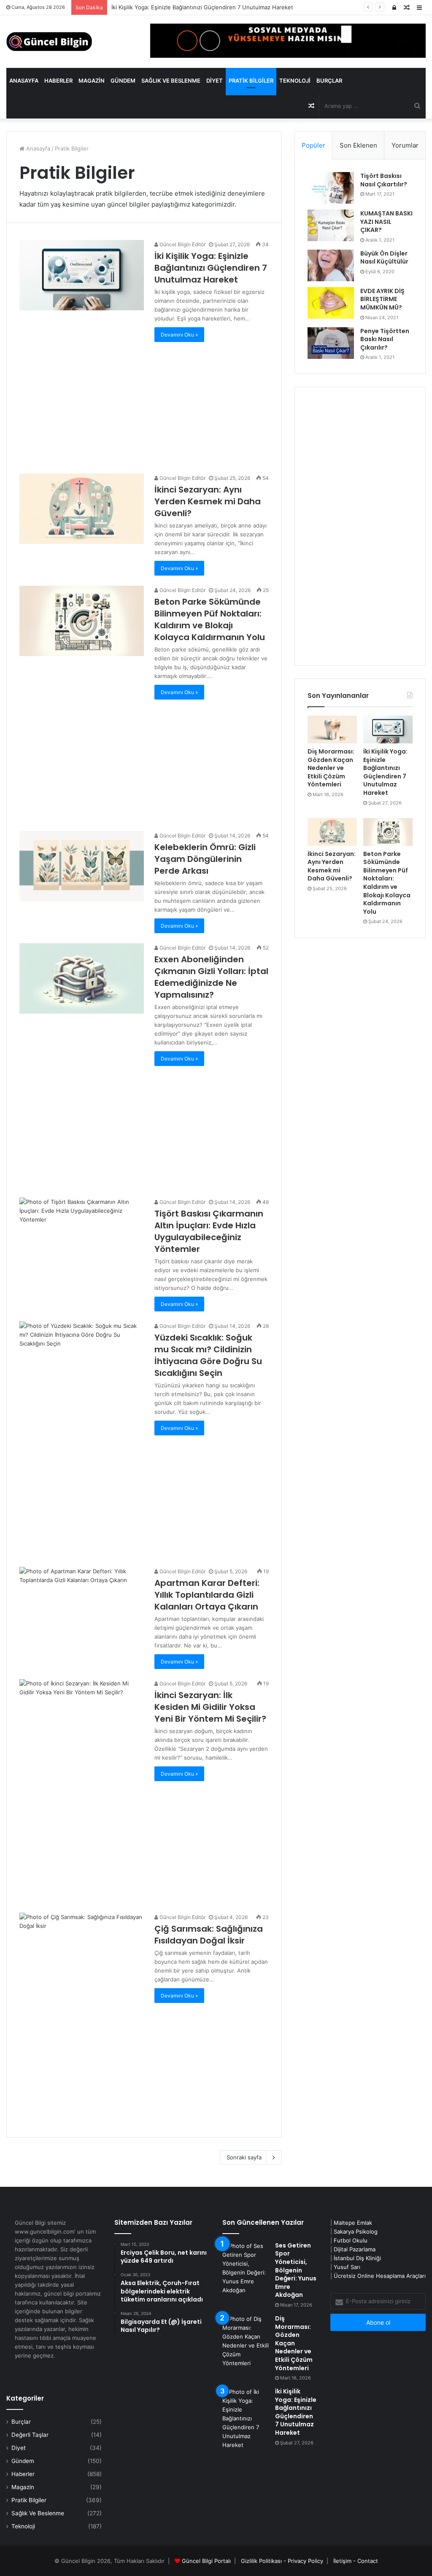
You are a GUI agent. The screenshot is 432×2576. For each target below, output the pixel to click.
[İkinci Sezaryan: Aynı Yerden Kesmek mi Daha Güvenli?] (82, 509)
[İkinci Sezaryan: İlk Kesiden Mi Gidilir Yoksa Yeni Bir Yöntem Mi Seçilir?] (82, 1714)
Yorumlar (405, 145)
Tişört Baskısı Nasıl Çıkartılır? (384, 180)
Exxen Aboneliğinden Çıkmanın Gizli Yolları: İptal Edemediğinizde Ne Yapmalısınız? (211, 977)
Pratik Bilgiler (251, 81)
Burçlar (329, 81)
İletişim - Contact (356, 2561)
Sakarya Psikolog (356, 2231)
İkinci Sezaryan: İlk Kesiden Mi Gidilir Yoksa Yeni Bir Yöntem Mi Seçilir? (210, 1707)
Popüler (313, 145)
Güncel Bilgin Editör (182, 244)
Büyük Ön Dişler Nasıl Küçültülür (384, 258)
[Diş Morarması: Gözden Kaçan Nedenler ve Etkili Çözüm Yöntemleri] (332, 729)
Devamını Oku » (179, 335)
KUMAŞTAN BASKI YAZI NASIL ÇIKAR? (386, 222)
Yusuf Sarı (347, 2267)
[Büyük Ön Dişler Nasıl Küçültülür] (331, 265)
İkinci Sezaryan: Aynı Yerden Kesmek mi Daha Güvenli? (208, 501)
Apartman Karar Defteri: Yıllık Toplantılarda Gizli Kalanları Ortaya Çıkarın (207, 1595)
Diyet (215, 81)
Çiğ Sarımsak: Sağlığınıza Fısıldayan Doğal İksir (209, 1935)
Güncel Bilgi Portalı (206, 2561)
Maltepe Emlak (353, 2223)
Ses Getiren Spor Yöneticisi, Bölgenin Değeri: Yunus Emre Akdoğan (296, 2270)
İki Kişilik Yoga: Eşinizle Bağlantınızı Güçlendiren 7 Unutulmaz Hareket (211, 268)
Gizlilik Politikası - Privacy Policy (282, 2561)
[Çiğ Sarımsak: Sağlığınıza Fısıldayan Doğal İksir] (82, 1948)
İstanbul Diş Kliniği (357, 2258)
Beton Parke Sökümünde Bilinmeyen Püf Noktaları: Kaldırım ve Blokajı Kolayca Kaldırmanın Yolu (210, 619)
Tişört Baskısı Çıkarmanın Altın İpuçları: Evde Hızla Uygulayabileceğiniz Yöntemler (209, 1231)
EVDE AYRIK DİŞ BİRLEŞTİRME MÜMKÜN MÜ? (382, 299)
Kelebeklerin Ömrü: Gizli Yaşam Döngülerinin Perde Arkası (205, 859)
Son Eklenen (358, 145)
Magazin (92, 81)
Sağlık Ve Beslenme (171, 81)
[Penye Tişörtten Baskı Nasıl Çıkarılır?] (331, 343)
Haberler (58, 81)
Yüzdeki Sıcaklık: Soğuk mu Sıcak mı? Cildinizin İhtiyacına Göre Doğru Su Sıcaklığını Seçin (208, 1355)
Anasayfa (24, 81)
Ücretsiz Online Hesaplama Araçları (380, 2276)
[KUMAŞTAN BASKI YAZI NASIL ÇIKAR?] (331, 225)
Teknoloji (295, 81)
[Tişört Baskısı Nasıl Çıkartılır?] (331, 188)
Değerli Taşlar (30, 2435)
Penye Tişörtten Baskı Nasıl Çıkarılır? (385, 339)
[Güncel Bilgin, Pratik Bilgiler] (49, 42)
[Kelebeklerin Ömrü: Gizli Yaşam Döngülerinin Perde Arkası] (82, 866)
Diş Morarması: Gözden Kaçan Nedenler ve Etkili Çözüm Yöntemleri (331, 768)
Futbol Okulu (351, 2240)
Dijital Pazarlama (355, 2249)
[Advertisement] (144, 401)
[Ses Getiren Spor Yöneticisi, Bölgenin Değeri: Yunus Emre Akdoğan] (246, 2268)
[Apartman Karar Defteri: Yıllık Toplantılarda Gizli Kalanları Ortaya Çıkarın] (82, 1602)
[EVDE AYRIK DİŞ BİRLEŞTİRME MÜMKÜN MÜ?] (331, 303)
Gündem (123, 81)
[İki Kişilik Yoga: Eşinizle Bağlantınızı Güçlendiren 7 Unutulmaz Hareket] (82, 275)
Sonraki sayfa (244, 2157)
